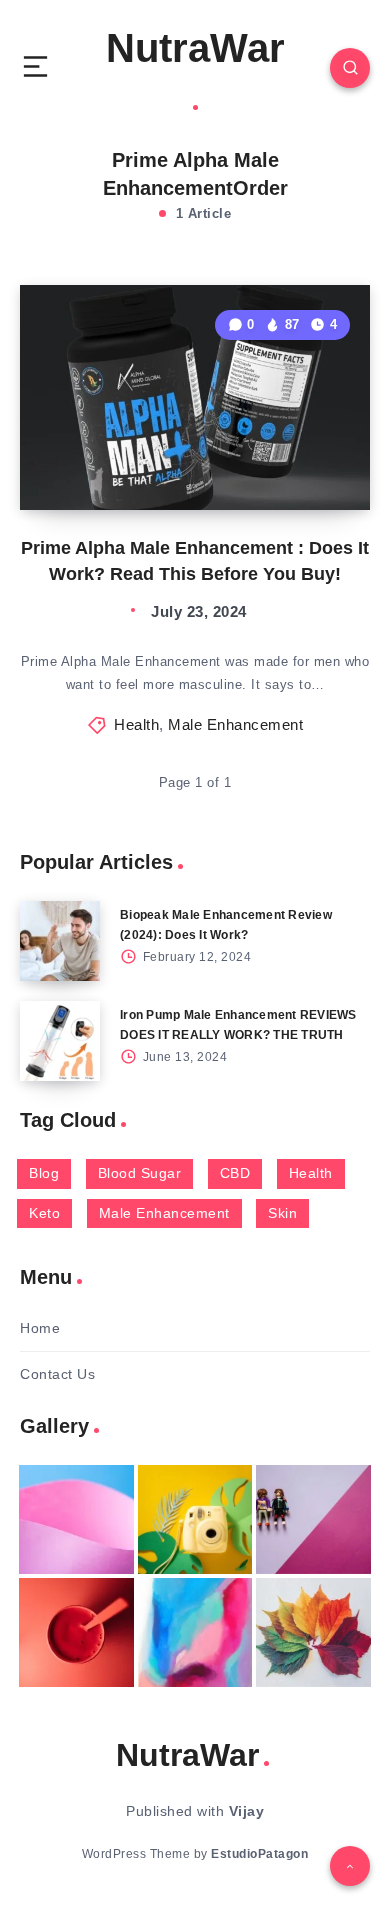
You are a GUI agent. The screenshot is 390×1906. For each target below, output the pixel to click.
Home (40, 1328)
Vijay (247, 1811)
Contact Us (57, 1374)
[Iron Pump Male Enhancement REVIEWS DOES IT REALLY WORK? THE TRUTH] (60, 1041)
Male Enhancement (235, 724)
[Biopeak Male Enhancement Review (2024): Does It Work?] (60, 941)
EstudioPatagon (259, 1854)
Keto (44, 1213)
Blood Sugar (140, 1173)
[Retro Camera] (195, 1519)
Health (136, 724)
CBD (235, 1173)
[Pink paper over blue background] (76, 1519)
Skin (282, 1213)
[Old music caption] (313, 1519)
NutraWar (195, 48)
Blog (44, 1173)
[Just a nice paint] (195, 1632)
